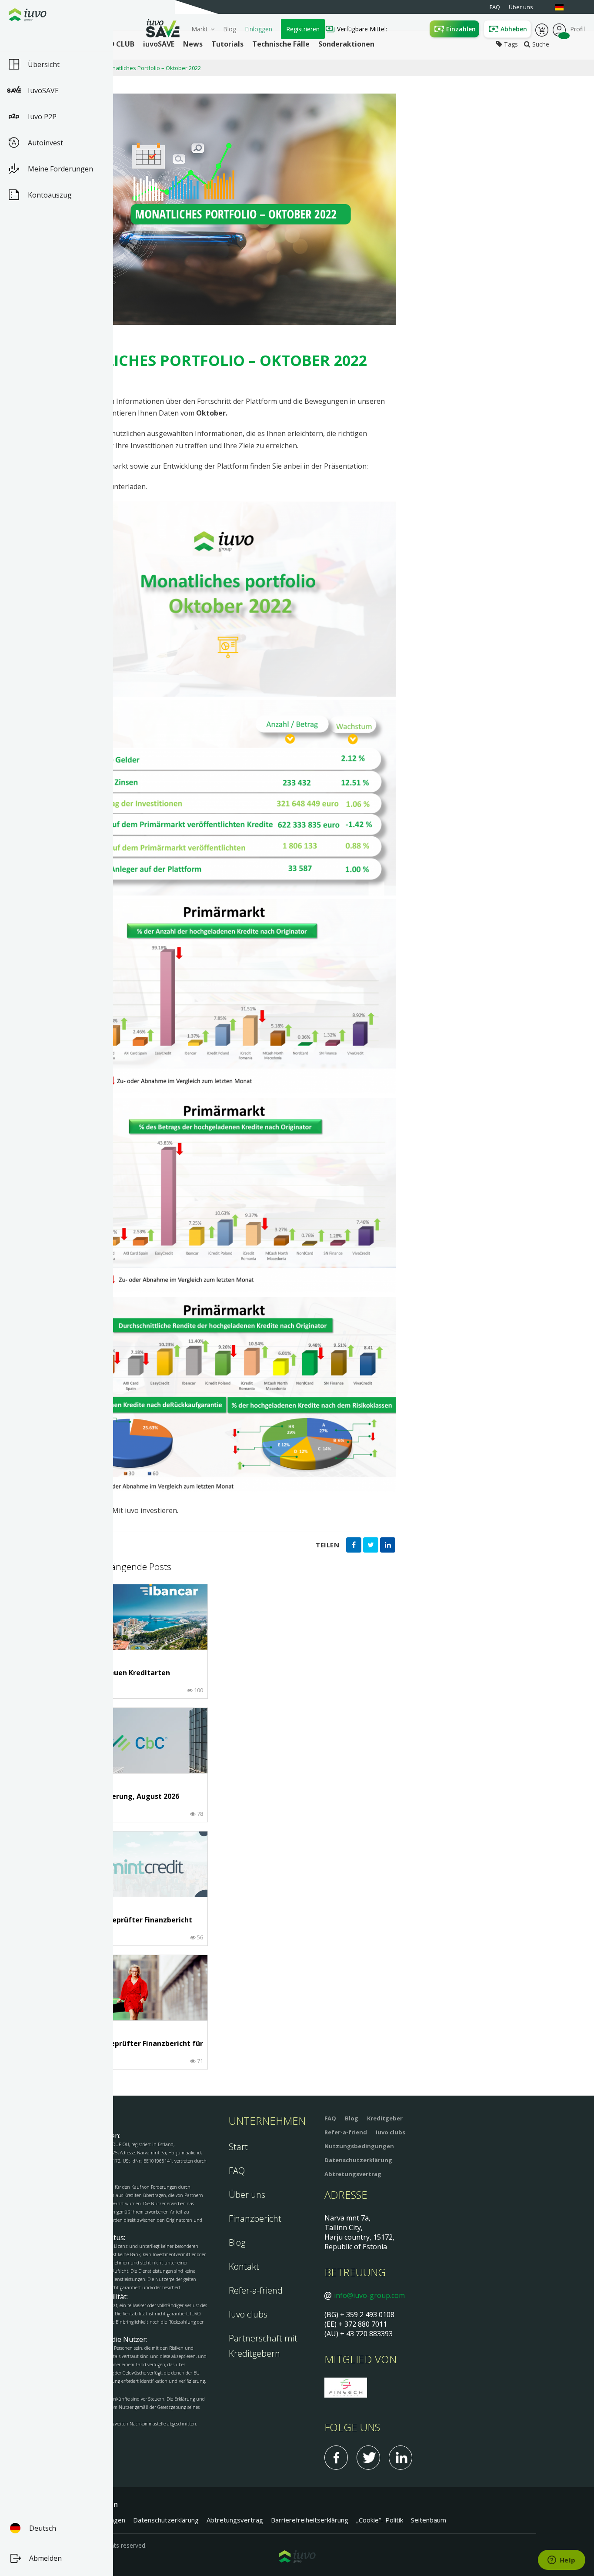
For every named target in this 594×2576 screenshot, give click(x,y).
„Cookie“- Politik (380, 2520)
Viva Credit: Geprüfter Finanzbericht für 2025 (133, 2048)
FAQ (237, 2171)
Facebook (336, 2458)
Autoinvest (45, 143)
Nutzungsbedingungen (359, 2146)
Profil (559, 29)
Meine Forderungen (60, 169)
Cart (542, 29)
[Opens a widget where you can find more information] (561, 2561)
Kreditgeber (385, 2118)
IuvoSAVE (43, 91)
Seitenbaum (429, 2520)
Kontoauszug (50, 195)
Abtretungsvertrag (353, 2174)
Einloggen (259, 29)
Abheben (514, 29)
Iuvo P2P (42, 117)
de (564, 7)
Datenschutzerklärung (358, 2160)
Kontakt (244, 2266)
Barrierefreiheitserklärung (310, 2520)
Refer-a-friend (256, 2290)
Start (238, 2147)
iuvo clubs (390, 2132)
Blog (230, 29)
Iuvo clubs (248, 2314)
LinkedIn (400, 2458)
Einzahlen (461, 29)
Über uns (247, 2195)
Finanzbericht (255, 2219)
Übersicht (44, 64)
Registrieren (303, 29)
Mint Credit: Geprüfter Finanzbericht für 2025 (128, 1924)
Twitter (368, 2458)
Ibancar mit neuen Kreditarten (117, 1673)
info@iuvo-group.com (369, 2295)
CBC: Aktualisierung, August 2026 (121, 1797)
